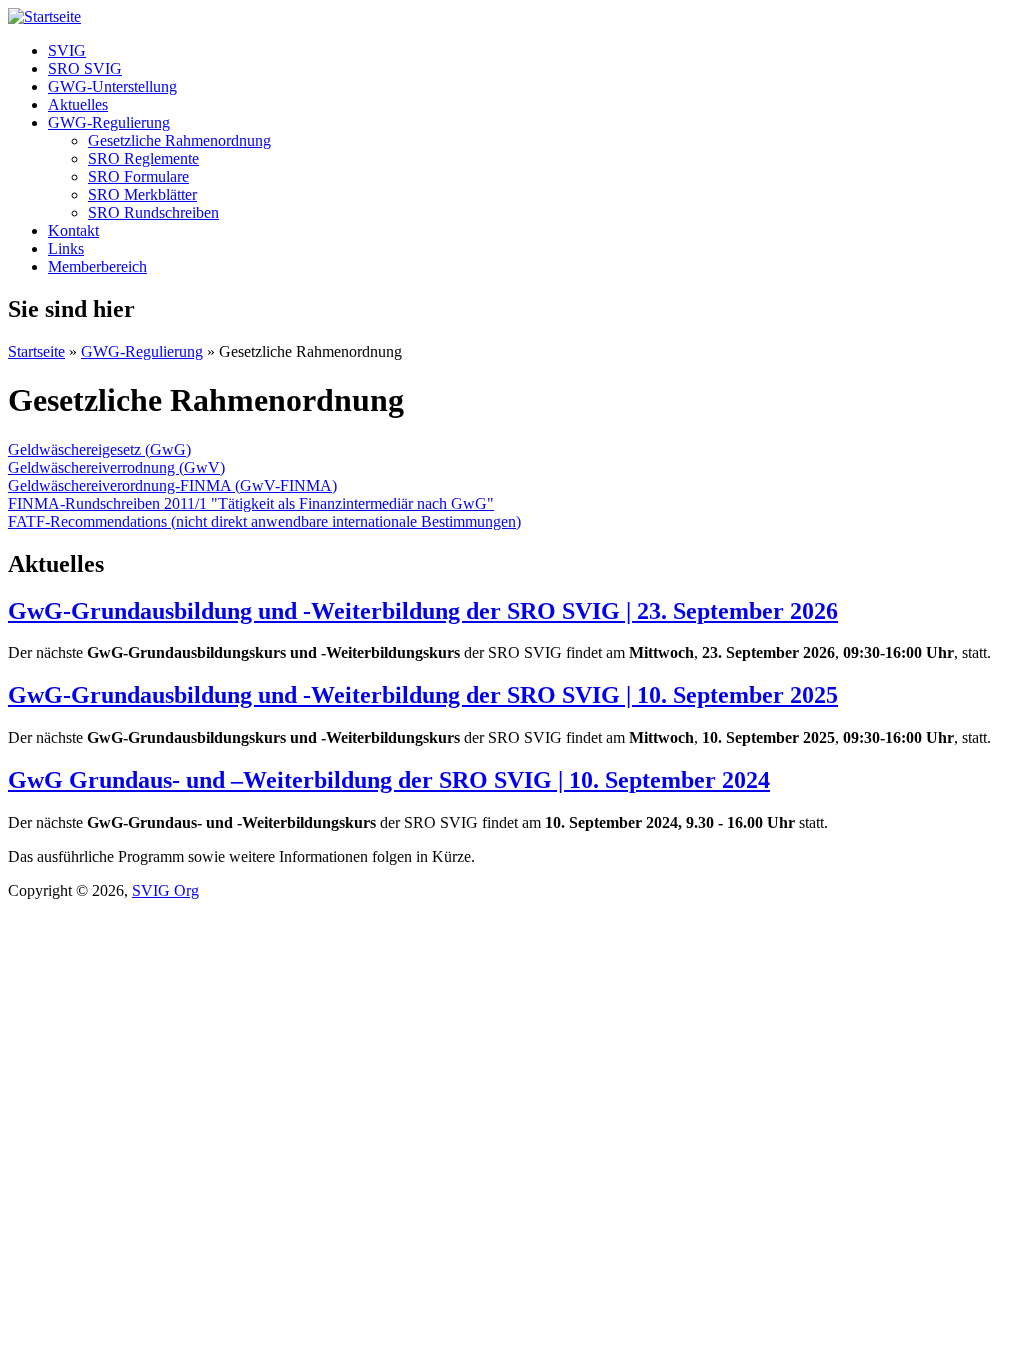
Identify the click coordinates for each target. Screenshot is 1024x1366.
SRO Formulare (138, 176)
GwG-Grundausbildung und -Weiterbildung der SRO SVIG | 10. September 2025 (423, 695)
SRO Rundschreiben (153, 212)
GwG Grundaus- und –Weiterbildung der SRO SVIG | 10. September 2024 (389, 780)
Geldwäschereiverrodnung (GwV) (116, 467)
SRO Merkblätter (142, 194)
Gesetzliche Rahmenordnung (179, 140)
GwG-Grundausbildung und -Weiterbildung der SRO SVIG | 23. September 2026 (423, 611)
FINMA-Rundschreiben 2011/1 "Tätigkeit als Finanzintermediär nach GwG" (251, 503)
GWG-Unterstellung (112, 86)
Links (66, 248)
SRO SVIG (85, 68)
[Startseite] (44, 16)
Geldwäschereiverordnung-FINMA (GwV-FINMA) (172, 485)
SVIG (67, 50)
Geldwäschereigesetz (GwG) (99, 449)
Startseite (36, 351)
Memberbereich (97, 266)
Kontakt (73, 230)
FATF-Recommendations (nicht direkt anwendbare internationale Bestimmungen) (264, 521)
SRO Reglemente (143, 158)
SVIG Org (165, 890)
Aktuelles (78, 104)
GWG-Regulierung (109, 122)
